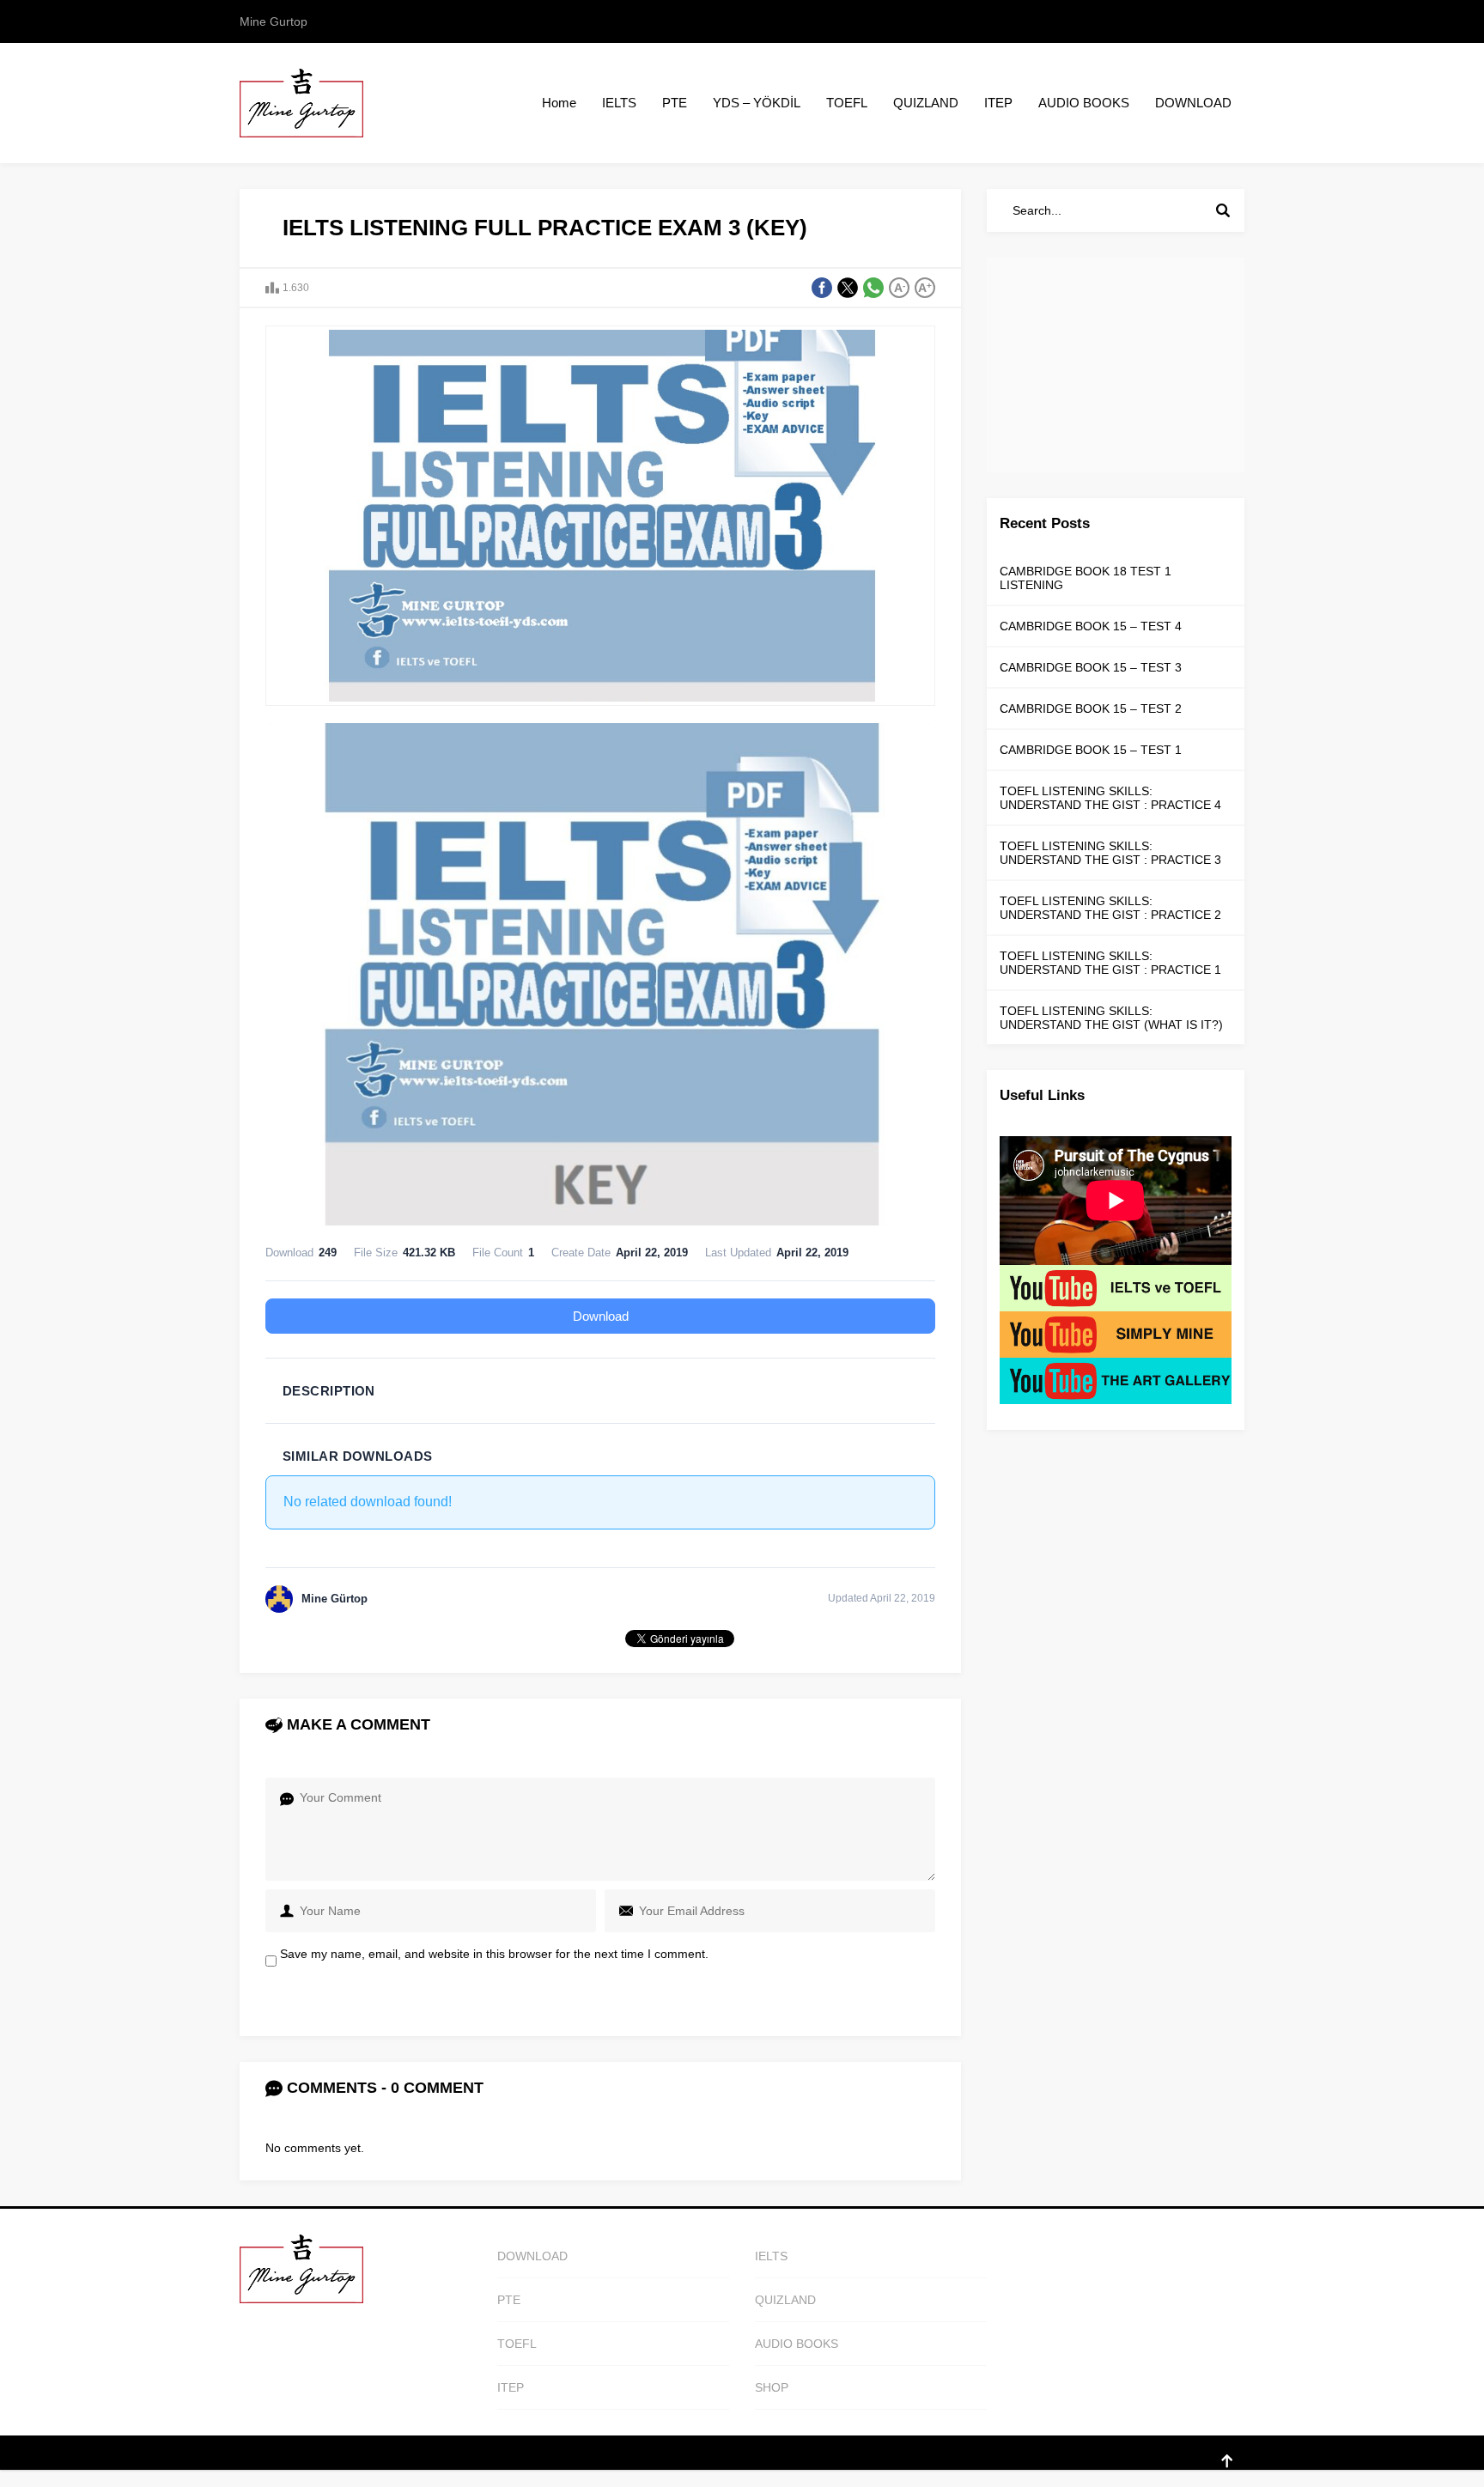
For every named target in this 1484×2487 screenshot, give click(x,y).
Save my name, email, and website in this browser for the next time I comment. (494, 1954)
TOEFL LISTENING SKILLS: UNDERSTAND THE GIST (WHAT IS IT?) (1111, 1018)
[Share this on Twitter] (848, 288)
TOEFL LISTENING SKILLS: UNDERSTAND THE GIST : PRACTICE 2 (1110, 908)
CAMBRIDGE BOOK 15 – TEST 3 (1091, 667)
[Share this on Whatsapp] (873, 288)
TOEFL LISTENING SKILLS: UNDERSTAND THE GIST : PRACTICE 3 (1110, 853)
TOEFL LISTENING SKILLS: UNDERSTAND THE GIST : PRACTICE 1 (1110, 963)
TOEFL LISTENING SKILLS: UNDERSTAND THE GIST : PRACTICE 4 (1110, 798)
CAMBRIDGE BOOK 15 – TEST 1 (1091, 750)
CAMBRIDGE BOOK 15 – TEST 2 (1091, 708)
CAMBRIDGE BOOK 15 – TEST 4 (1091, 626)
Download (601, 1316)
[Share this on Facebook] (822, 288)
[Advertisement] (1116, 365)
